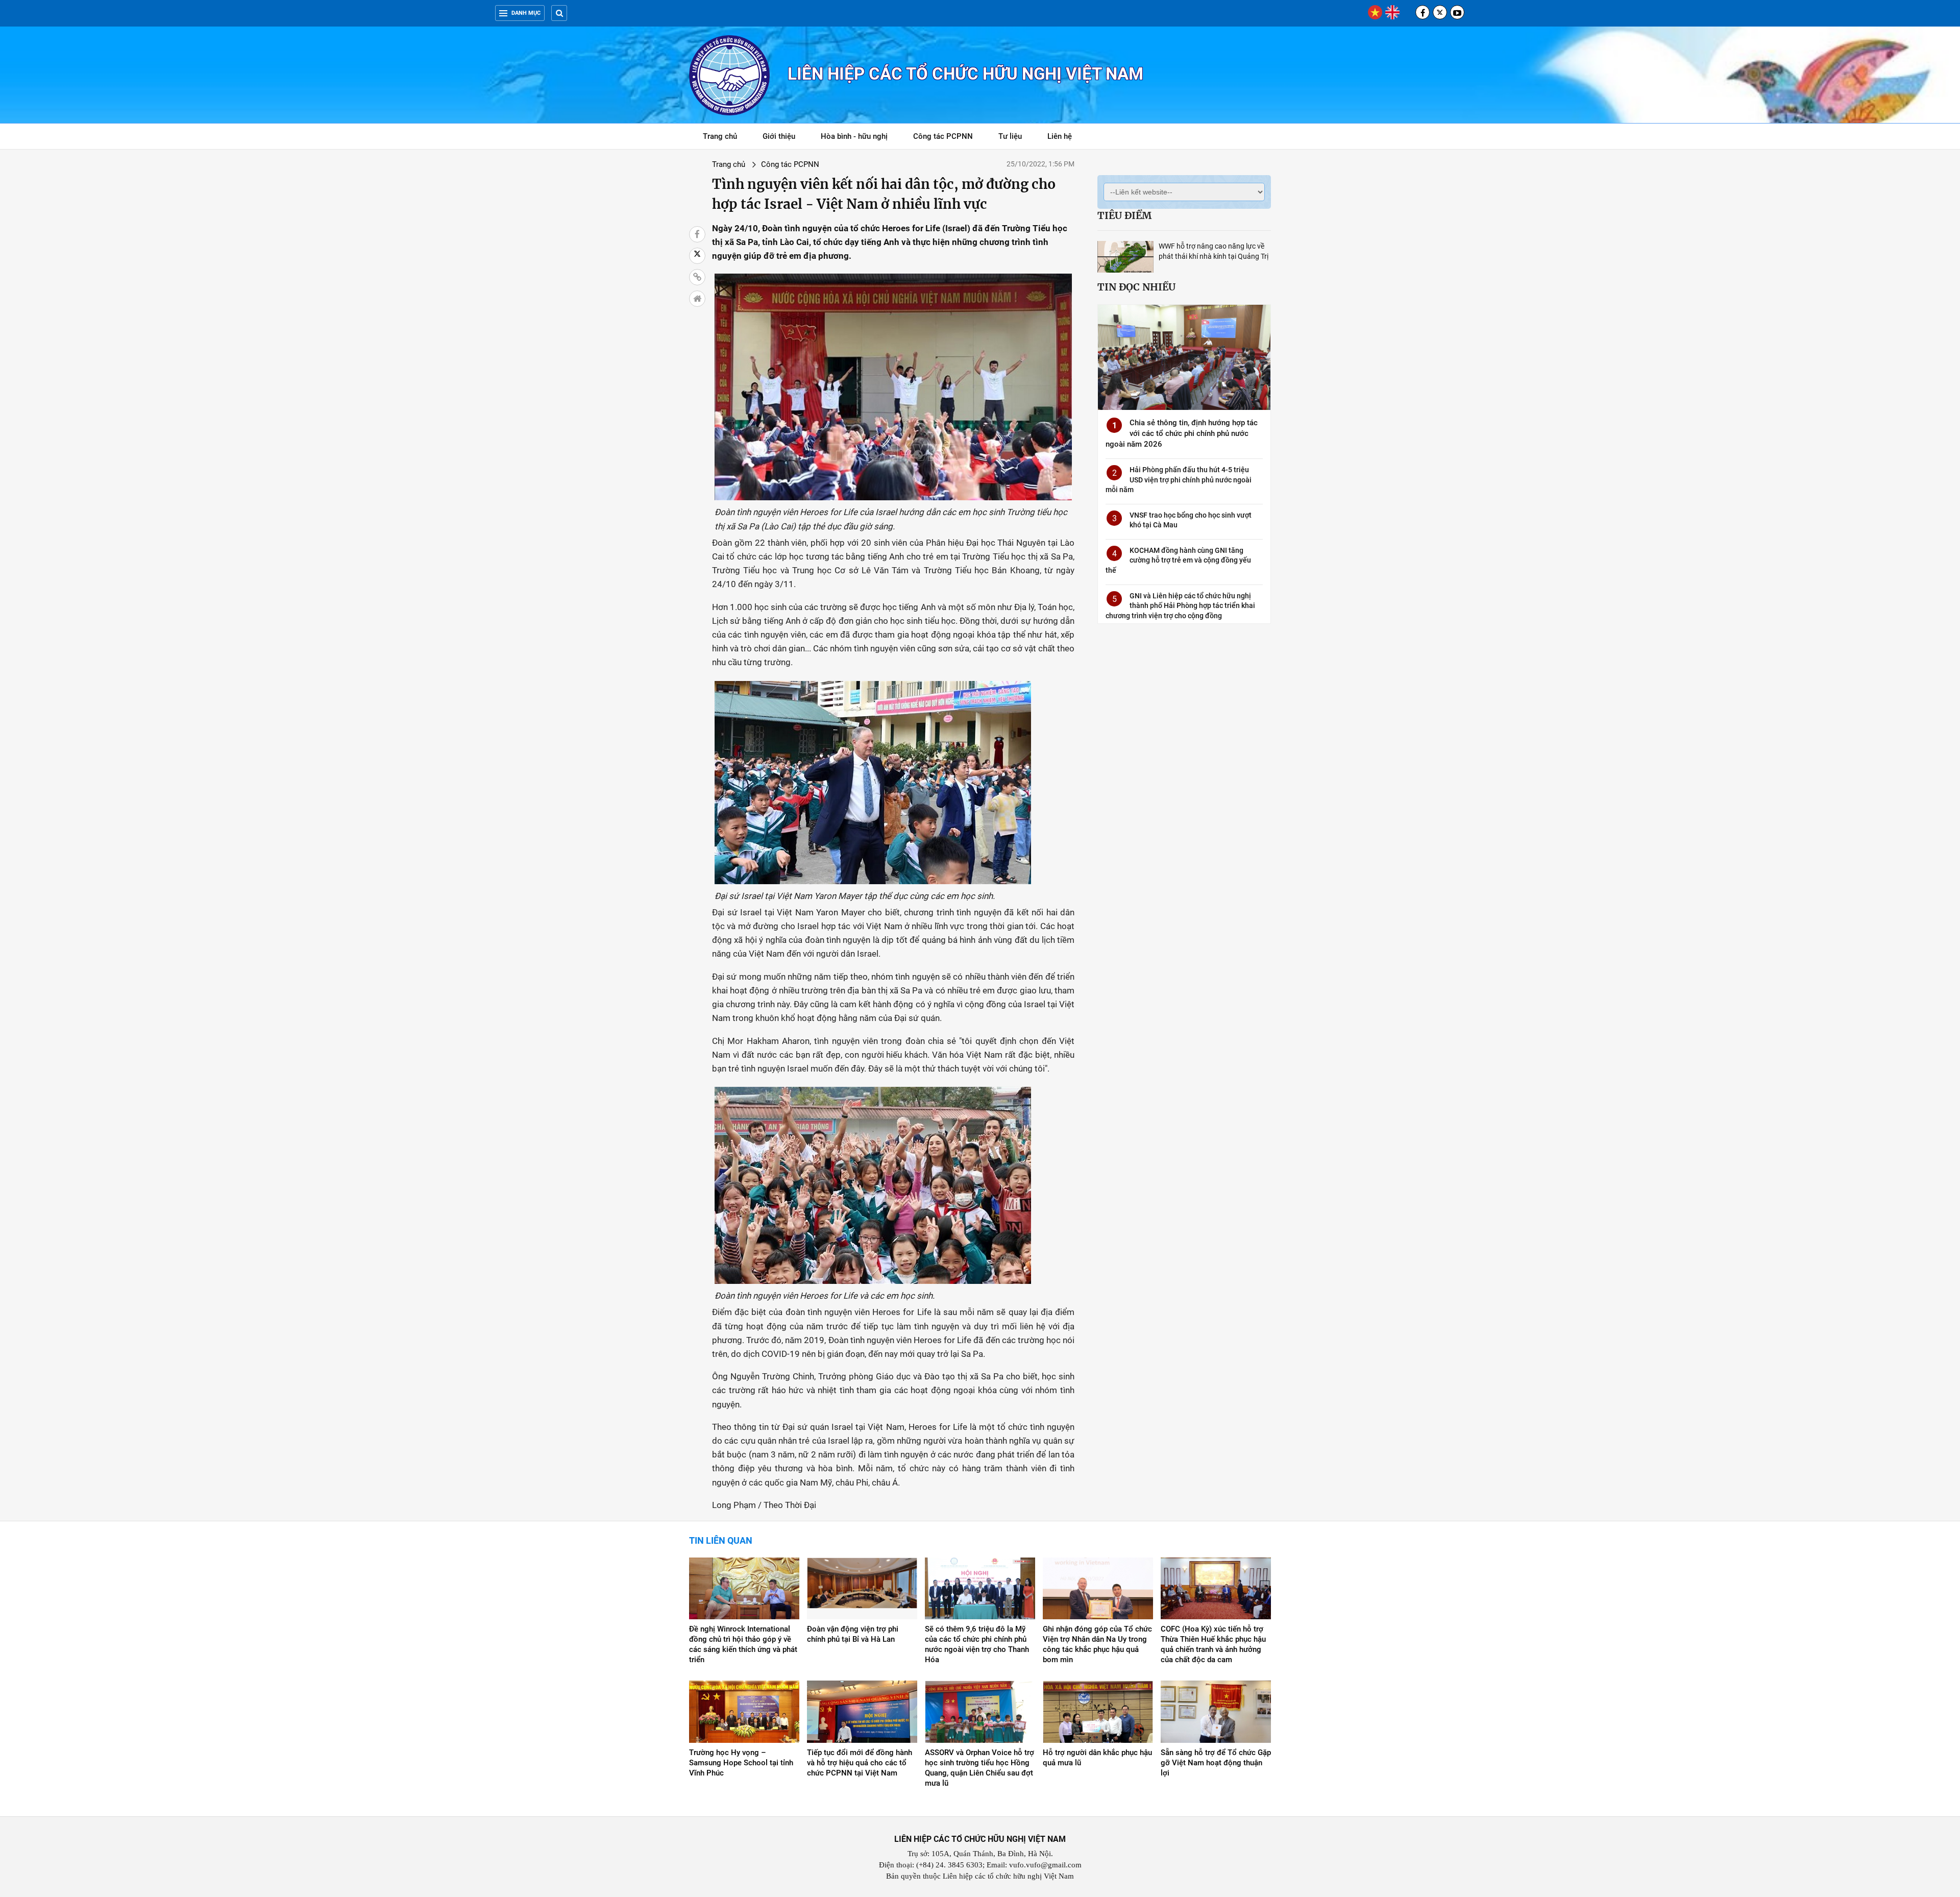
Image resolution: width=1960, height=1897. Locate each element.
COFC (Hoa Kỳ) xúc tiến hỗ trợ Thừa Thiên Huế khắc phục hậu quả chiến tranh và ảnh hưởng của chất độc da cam (1213, 1644)
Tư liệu (1015, 138)
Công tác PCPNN (943, 136)
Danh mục (526, 13)
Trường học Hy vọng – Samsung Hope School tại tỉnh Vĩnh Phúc (741, 1763)
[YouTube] (1457, 12)
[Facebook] (1423, 12)
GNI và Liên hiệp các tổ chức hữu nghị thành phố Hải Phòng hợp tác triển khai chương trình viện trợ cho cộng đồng (1180, 606)
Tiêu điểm (1124, 215)
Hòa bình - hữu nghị (854, 136)
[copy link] (697, 277)
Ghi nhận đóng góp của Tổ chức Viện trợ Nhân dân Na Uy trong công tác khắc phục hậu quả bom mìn (1097, 1644)
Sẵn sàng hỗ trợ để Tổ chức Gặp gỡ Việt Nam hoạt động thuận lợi (1216, 1763)
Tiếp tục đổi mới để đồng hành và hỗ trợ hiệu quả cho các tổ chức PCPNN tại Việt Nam (860, 1763)
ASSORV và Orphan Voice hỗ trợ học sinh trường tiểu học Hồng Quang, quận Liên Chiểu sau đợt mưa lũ (979, 1768)
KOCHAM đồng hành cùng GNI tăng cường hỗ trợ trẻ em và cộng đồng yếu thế (1178, 560)
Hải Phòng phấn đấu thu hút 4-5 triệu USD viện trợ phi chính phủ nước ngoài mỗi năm (1179, 480)
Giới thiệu (779, 136)
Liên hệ (1060, 136)
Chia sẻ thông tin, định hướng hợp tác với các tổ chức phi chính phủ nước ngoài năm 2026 (1182, 433)
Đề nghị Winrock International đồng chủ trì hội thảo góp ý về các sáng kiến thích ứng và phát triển (743, 1644)
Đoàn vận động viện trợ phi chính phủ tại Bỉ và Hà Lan (853, 1634)
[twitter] (1440, 12)
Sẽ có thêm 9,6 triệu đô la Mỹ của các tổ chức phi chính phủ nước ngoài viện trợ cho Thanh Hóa (977, 1644)
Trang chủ (720, 136)
